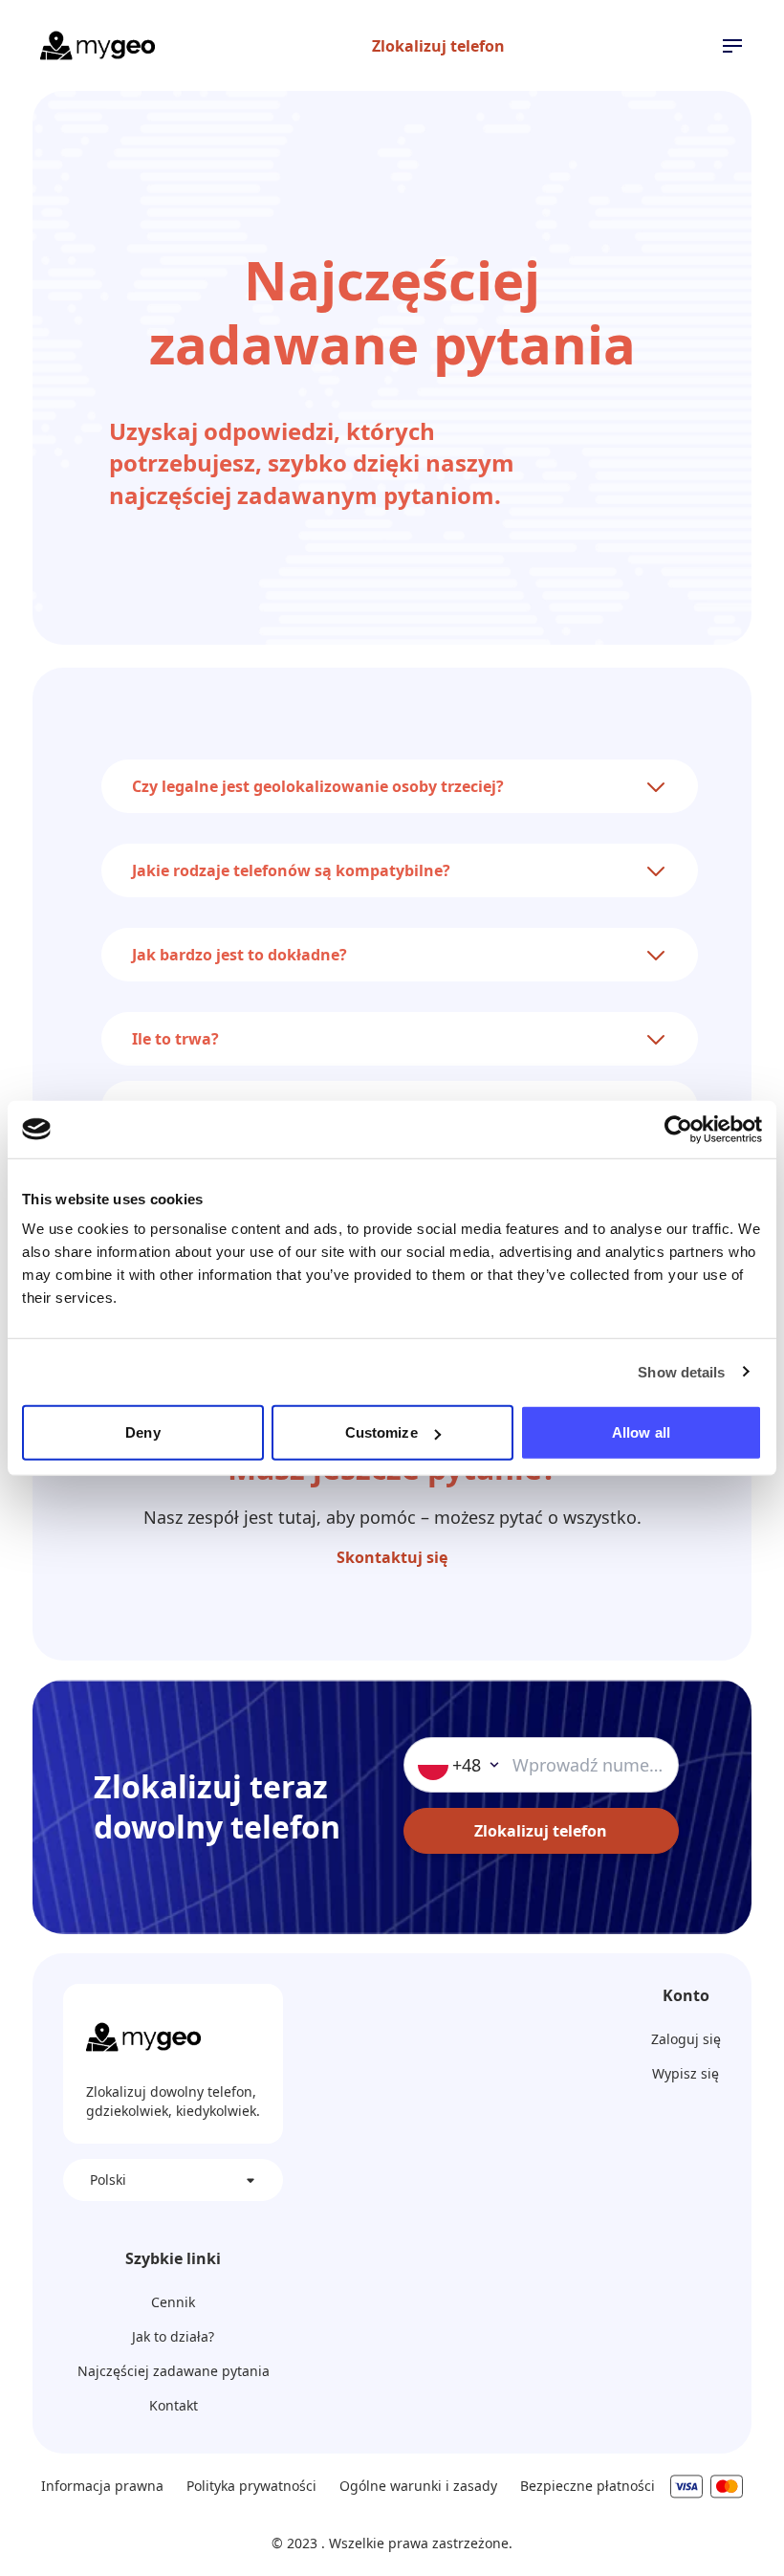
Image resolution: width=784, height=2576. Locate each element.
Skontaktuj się (392, 1557)
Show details (681, 1371)
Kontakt (174, 2405)
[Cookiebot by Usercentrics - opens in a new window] (678, 1129)
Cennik (173, 2302)
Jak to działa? (173, 2336)
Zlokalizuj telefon (438, 46)
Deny (142, 1432)
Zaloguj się (686, 2039)
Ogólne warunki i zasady (418, 2486)
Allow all (641, 1432)
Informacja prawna (102, 2486)
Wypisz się (686, 2073)
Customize (381, 1432)
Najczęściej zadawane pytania (174, 2371)
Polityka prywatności (251, 2486)
